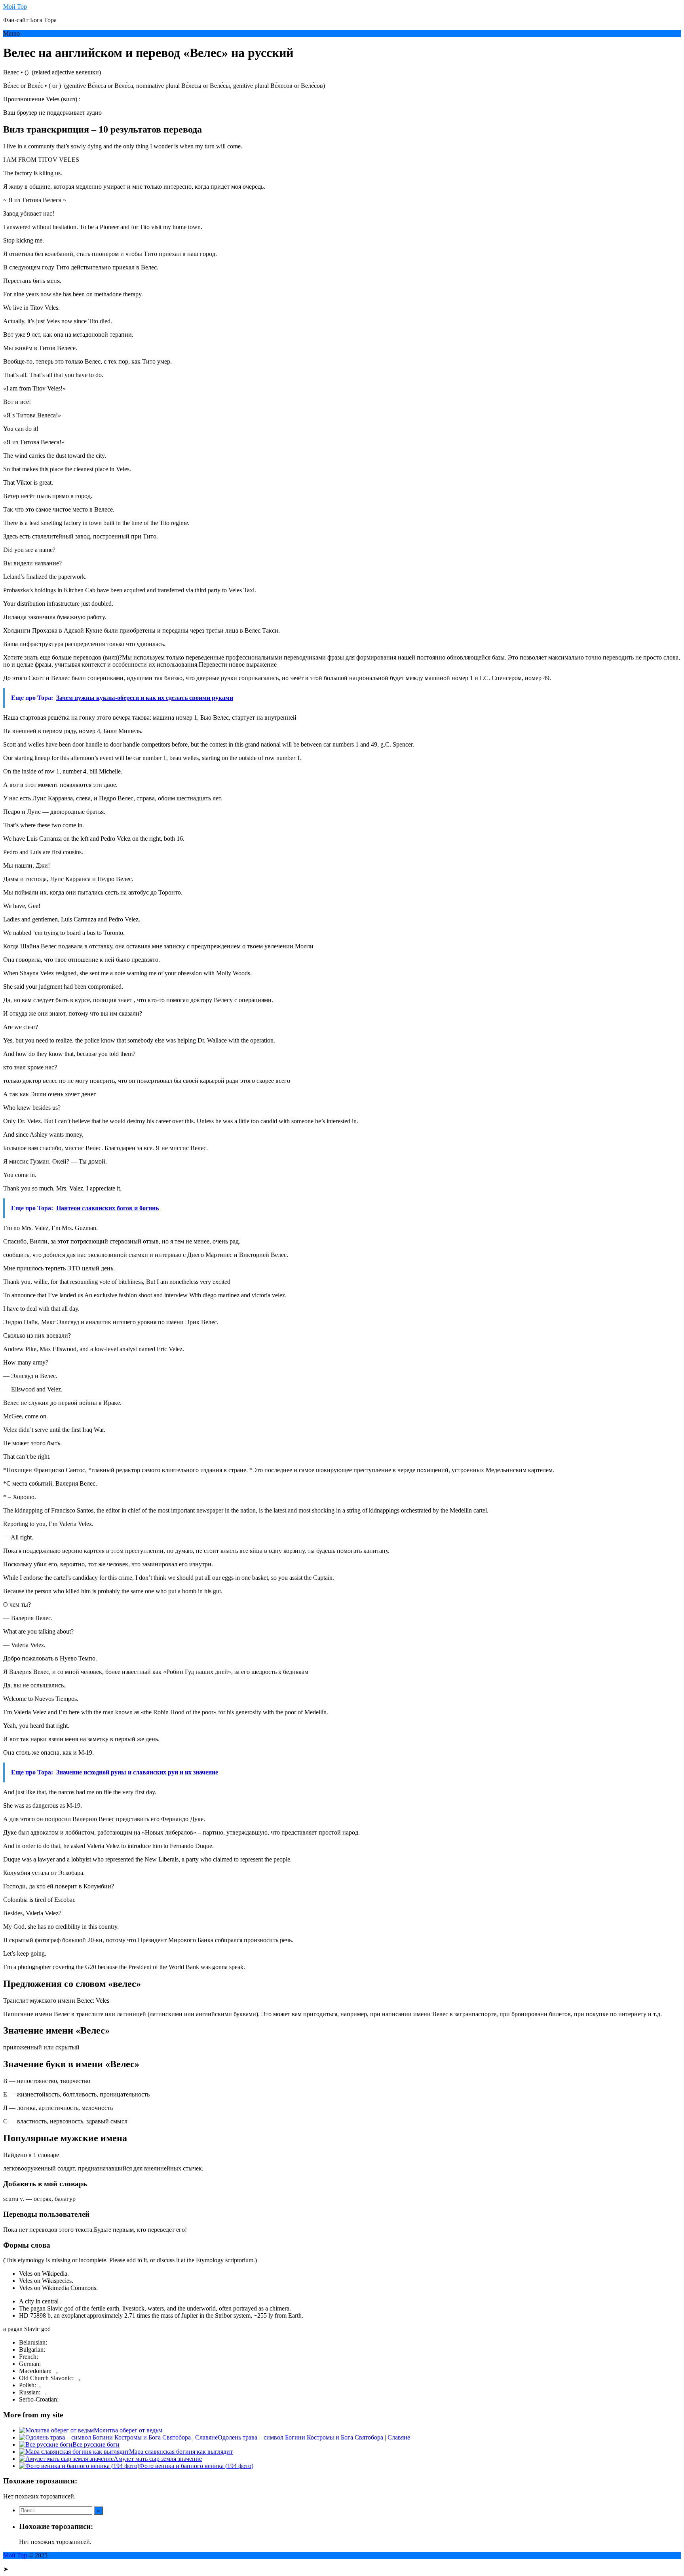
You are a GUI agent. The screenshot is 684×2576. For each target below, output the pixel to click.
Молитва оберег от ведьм (128, 2430)
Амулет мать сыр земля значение (158, 2459)
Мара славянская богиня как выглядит (181, 2452)
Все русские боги (96, 2444)
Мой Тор (15, 7)
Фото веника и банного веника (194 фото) (196, 2466)
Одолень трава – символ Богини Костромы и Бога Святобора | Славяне (314, 2437)
